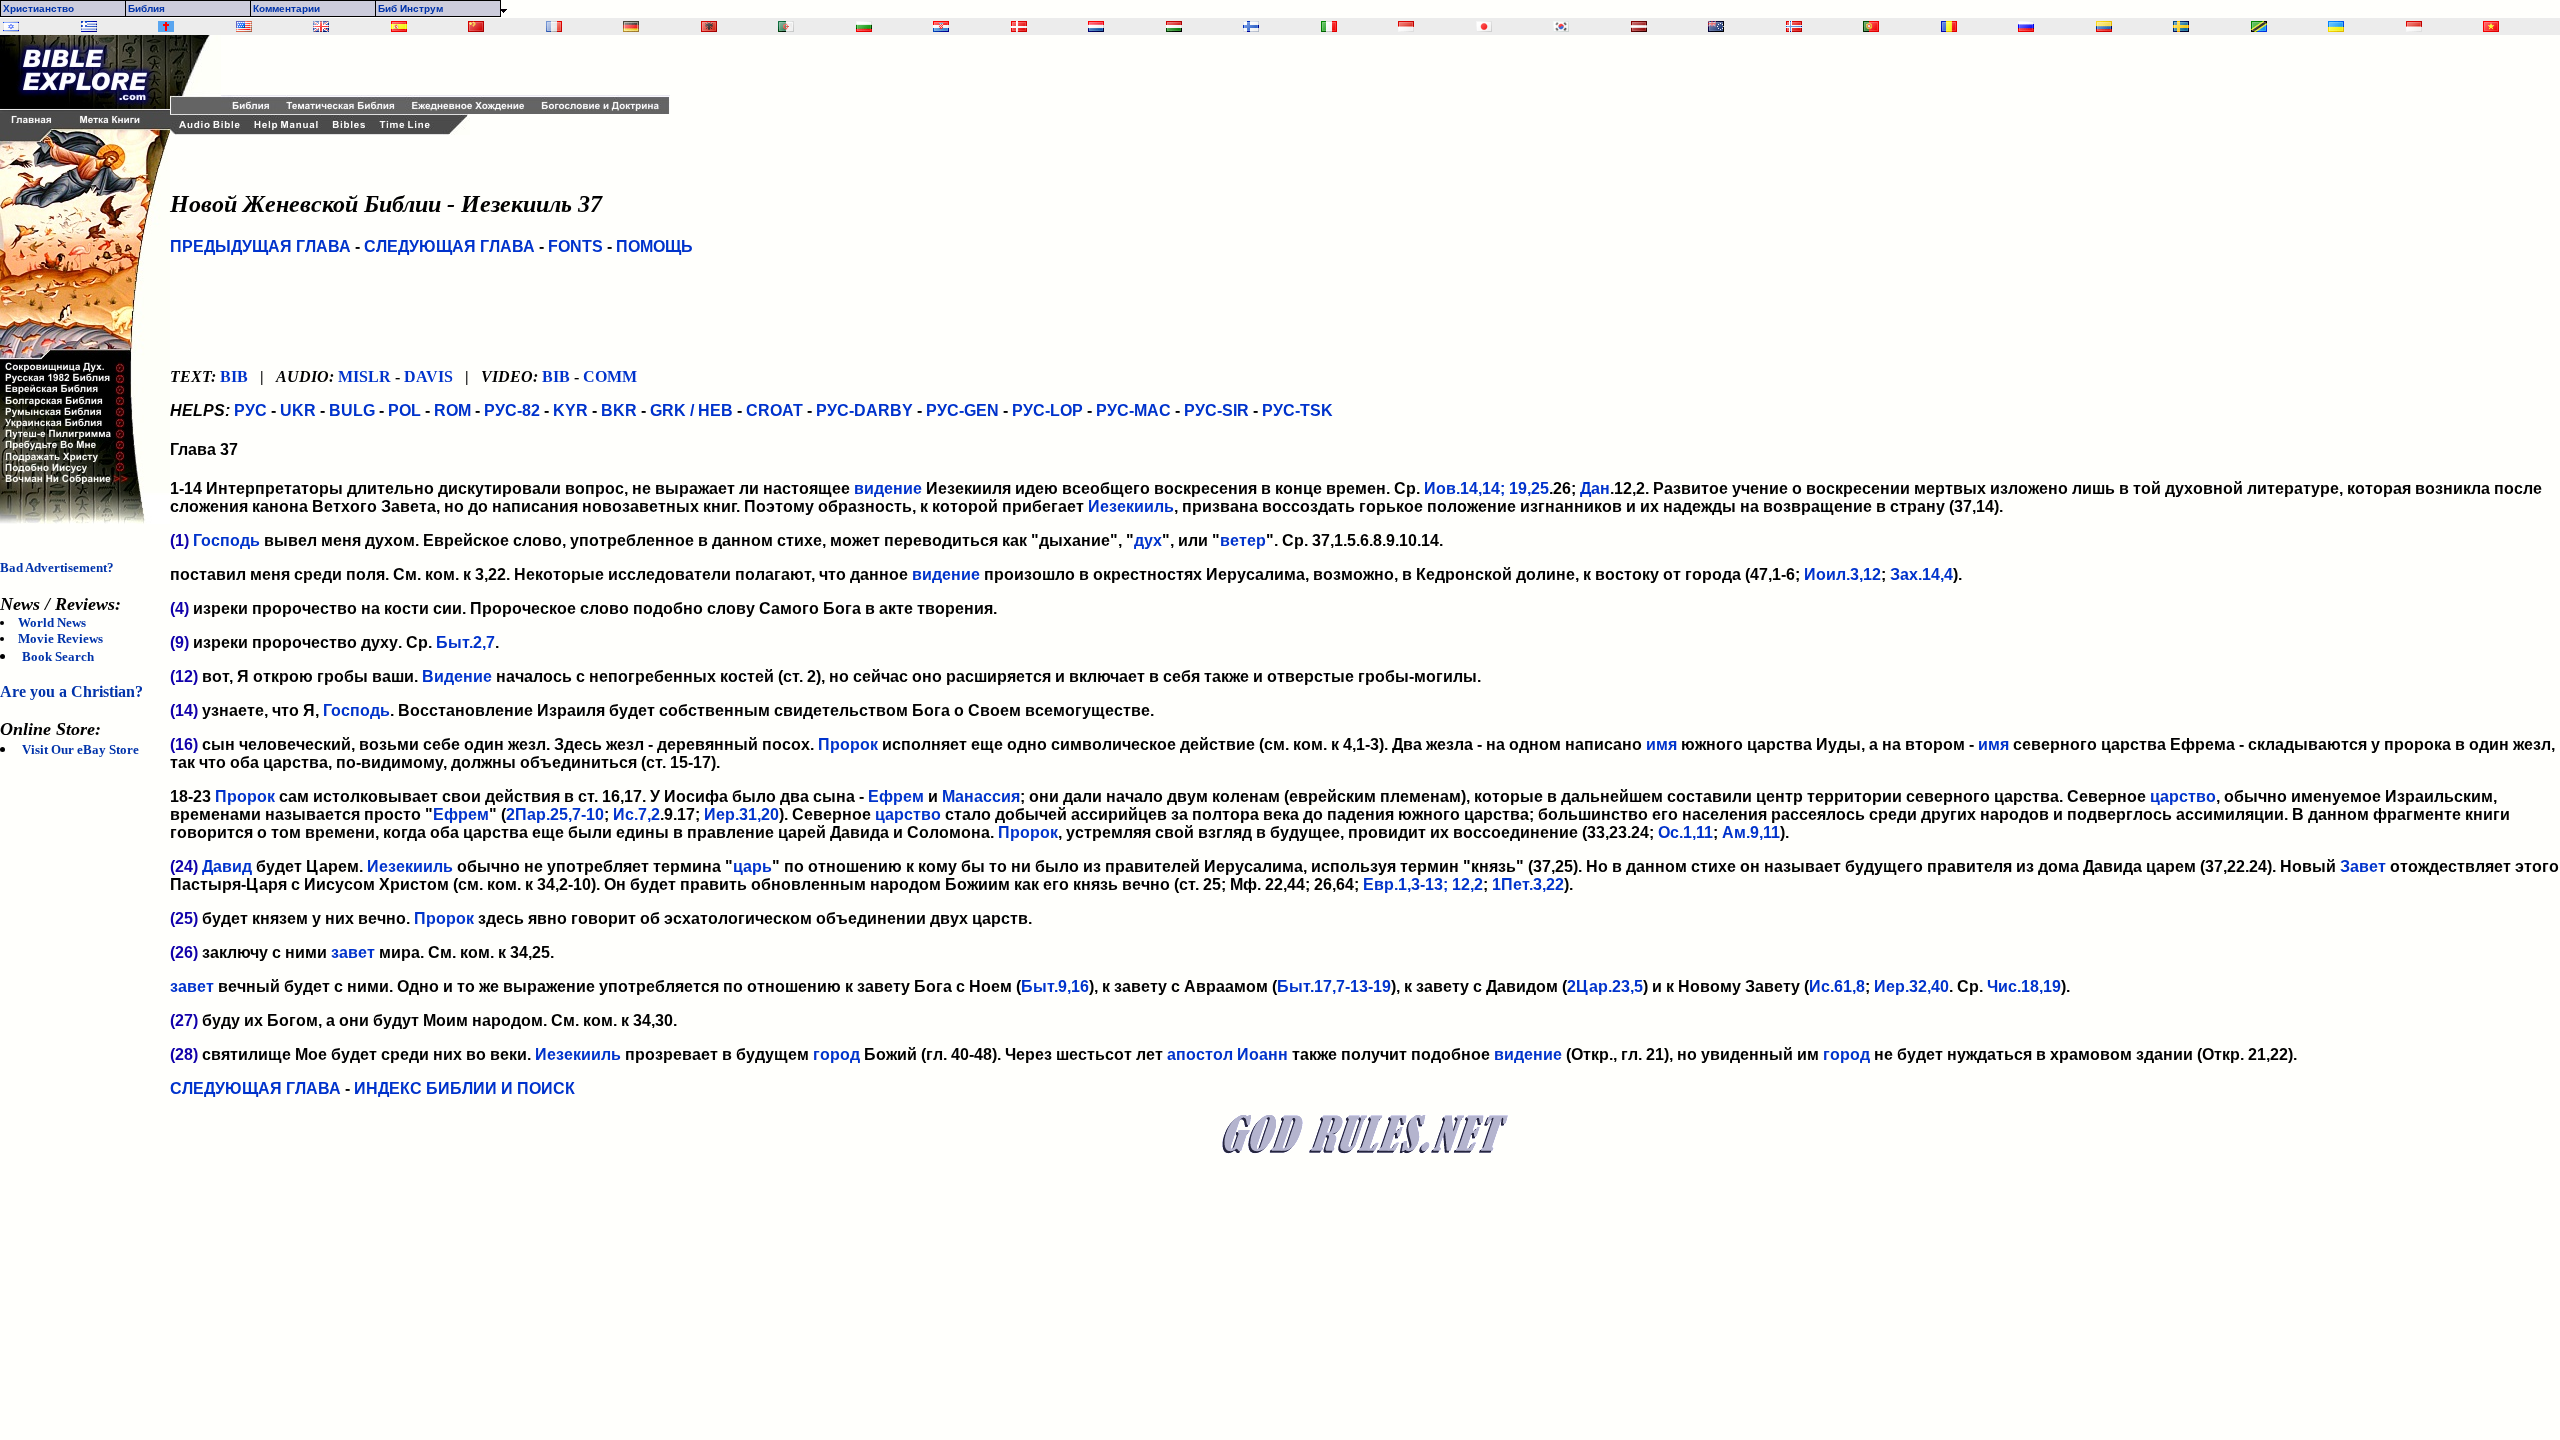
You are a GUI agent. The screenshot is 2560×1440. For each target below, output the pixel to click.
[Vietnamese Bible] (2491, 26)
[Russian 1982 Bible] (2026, 26)
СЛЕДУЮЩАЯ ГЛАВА (449, 246)
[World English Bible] (244, 26)
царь (752, 866)
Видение (457, 676)
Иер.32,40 (1911, 986)
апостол (1200, 1054)
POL (404, 410)
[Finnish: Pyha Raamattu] (1251, 26)
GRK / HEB (691, 410)
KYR (570, 410)
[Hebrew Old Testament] (11, 26)
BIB (234, 376)
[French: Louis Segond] (554, 26)
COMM (610, 376)
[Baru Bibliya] (1406, 26)
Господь (226, 540)
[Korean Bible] (1561, 26)
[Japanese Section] (1484, 26)
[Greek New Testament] (89, 26)
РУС (250, 410)
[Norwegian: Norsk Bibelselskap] (1794, 26)
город (836, 1054)
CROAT (774, 410)
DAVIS (428, 376)
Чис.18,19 (2024, 986)
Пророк (848, 744)
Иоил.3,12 (1842, 574)
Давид (227, 866)
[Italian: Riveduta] (1329, 26)
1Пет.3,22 (1528, 884)
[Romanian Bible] (1949, 26)
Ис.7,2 (636, 814)
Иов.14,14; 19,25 (1486, 488)
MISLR (364, 376)
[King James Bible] (321, 26)
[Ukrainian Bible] (2336, 26)
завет (353, 952)
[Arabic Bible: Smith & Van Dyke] (786, 26)
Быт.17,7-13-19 (1334, 986)
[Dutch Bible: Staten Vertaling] (1096, 26)
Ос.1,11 (1685, 832)
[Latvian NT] (1639, 26)
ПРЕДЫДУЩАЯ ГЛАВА (260, 246)
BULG (352, 410)
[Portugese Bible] (1871, 26)
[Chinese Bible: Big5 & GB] (476, 26)
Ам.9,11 (1751, 832)
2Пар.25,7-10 (555, 814)
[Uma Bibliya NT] (2414, 26)
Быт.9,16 (1055, 986)
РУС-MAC (1133, 410)
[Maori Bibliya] (1716, 26)
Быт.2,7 (465, 642)
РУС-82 (512, 410)
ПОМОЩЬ (654, 246)
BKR (619, 410)
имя (1661, 744)
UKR (298, 410)
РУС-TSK (1297, 410)
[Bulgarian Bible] (864, 26)
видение (888, 488)
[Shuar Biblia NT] (2104, 26)
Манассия (981, 796)
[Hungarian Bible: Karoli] (1174, 26)
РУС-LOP (1047, 410)
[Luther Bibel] (631, 26)
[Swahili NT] (2259, 26)
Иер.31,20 (741, 814)
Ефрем (896, 796)
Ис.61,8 (1837, 986)
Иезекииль (1131, 506)
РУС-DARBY (864, 410)
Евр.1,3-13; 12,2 (1423, 884)
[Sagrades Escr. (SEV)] (399, 26)
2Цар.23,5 (1605, 986)
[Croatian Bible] (941, 26)
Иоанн (1262, 1054)
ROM (452, 410)
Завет (2363, 866)
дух (1148, 540)
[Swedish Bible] (2181, 26)
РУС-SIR (1216, 410)
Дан (1595, 488)
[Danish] (1019, 26)
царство (2183, 796)
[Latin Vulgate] (166, 26)
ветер (1243, 540)
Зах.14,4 (1921, 574)
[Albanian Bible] (709, 26)
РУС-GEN (962, 410)
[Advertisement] (455, 65)
